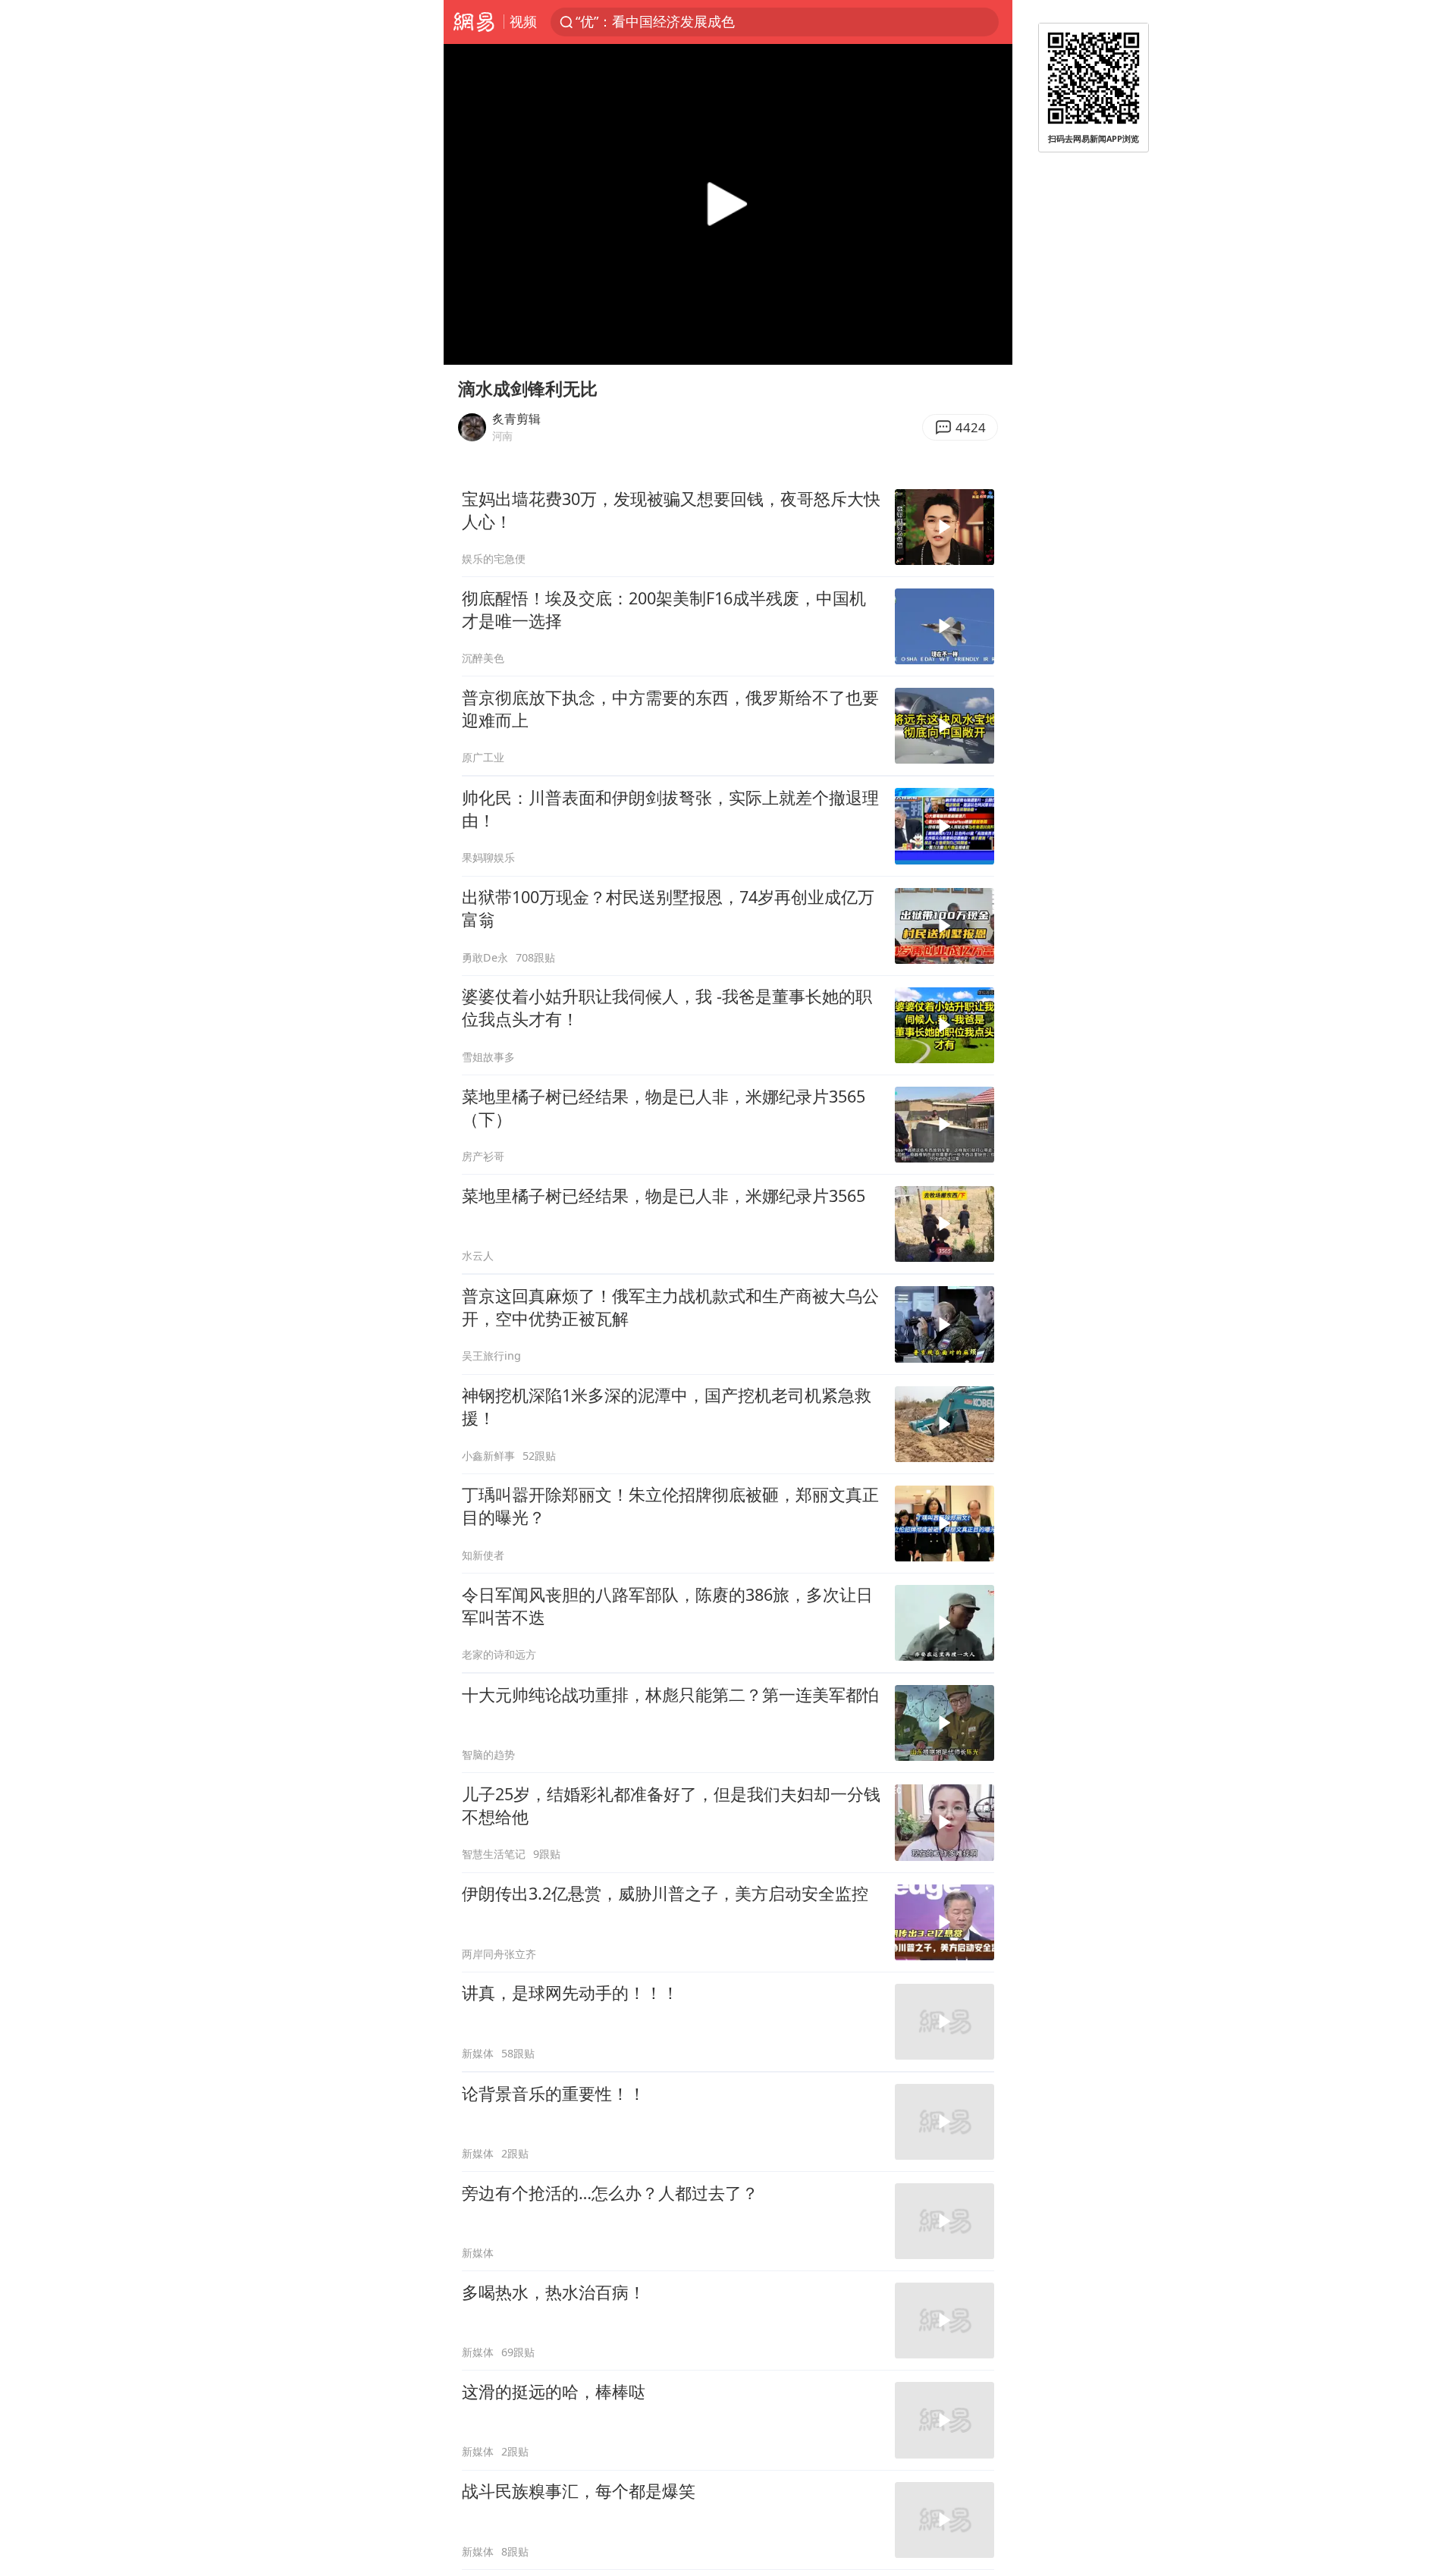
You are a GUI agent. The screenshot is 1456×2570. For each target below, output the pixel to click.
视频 (523, 21)
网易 (474, 22)
